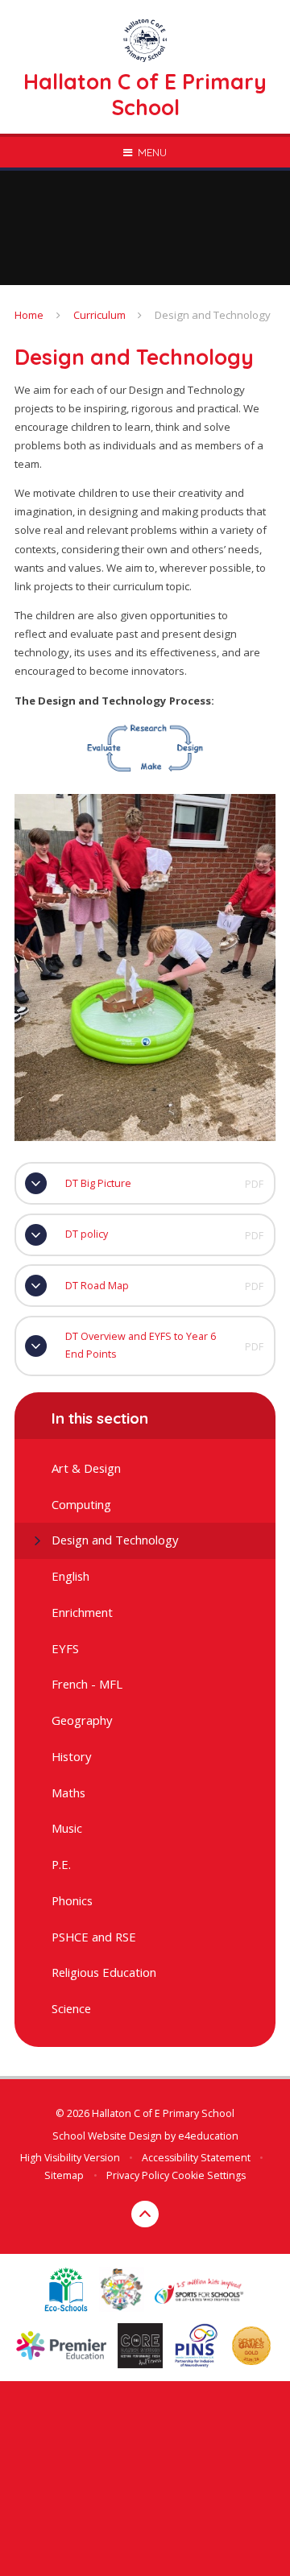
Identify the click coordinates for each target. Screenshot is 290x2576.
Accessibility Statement (196, 2158)
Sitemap (64, 2175)
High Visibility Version (70, 2158)
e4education (208, 2136)
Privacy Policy (138, 2175)
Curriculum (99, 315)
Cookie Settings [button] (209, 2175)
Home (29, 315)
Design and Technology (213, 315)
